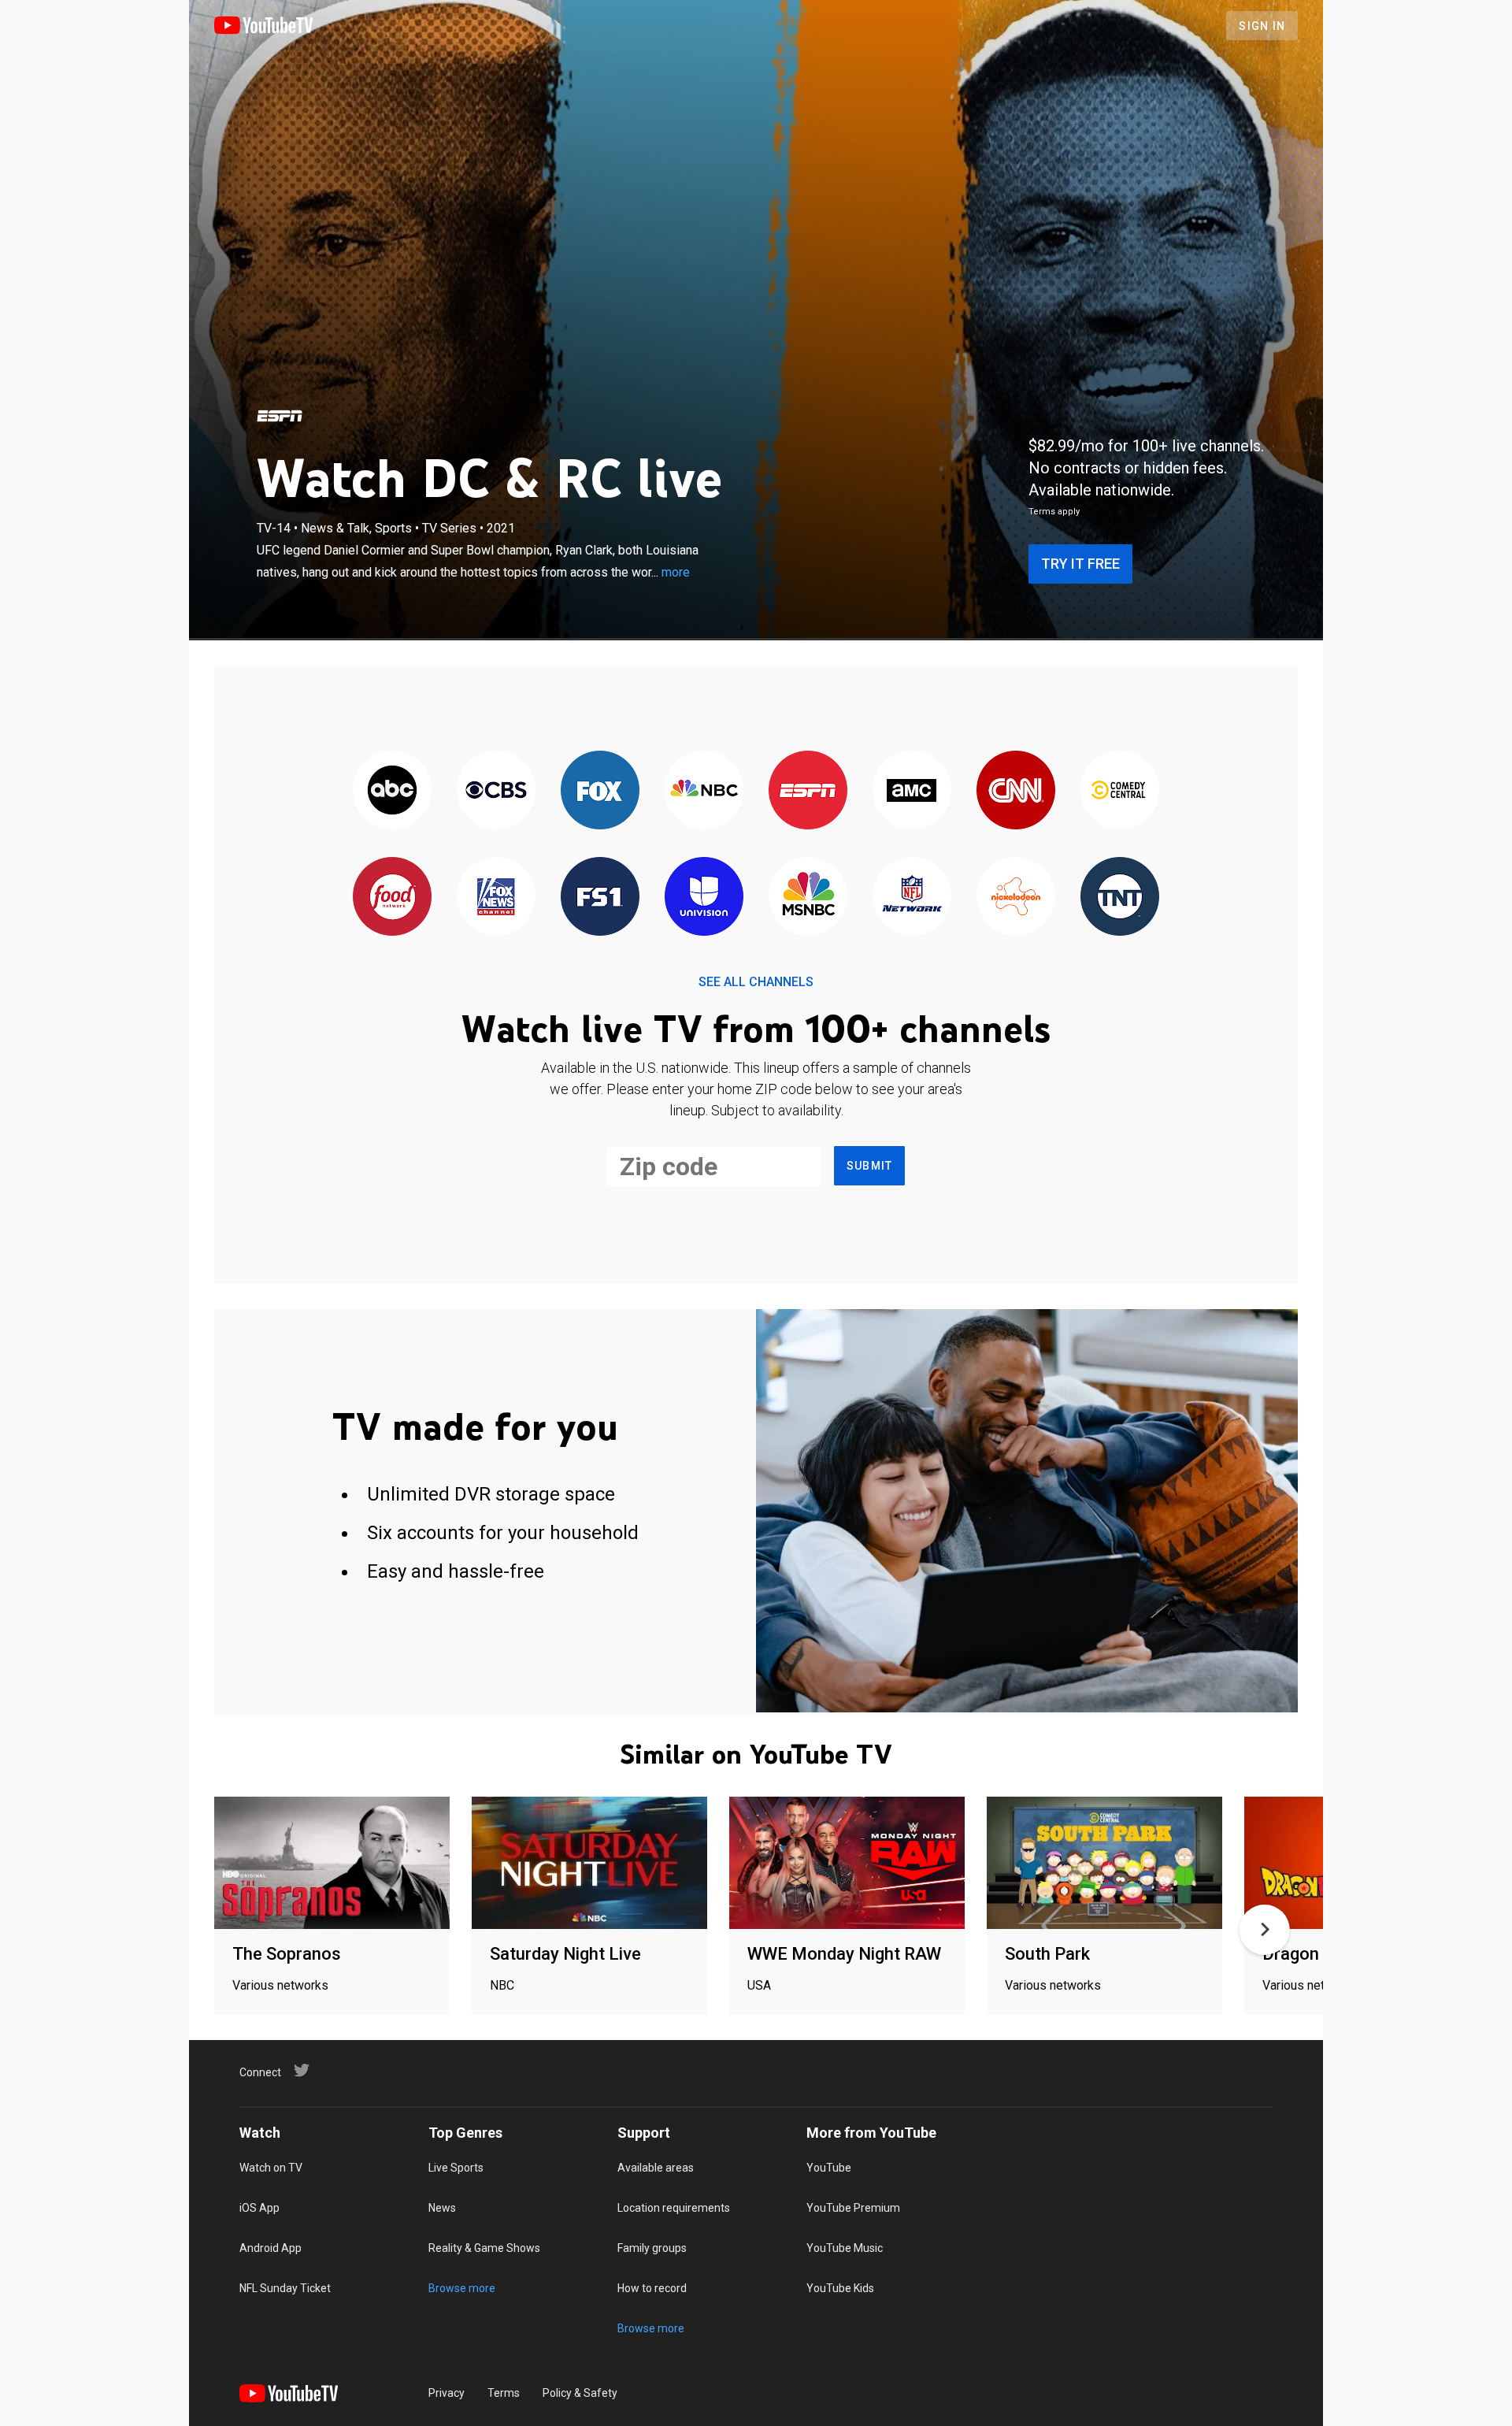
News (442, 2208)
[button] (1265, 1930)
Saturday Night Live (565, 1954)
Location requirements (674, 2208)
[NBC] (704, 791)
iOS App (259, 2208)
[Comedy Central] (1120, 791)
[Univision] (704, 898)
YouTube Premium (853, 2208)
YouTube (829, 2168)
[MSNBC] (808, 898)
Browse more (462, 2288)
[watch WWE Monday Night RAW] (847, 1864)
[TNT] (1120, 898)
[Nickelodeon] (1016, 898)
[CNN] (1016, 791)
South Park (1047, 1954)
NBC (502, 1985)
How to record (652, 2288)
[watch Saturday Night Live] (589, 1864)
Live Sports (456, 2168)
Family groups (652, 2248)
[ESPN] (280, 416)
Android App (271, 2248)
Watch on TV (271, 2168)
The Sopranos (287, 1954)
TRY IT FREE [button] (1080, 564)
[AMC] (912, 791)
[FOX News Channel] (496, 898)
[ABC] (392, 791)
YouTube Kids (840, 2288)
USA (759, 1985)
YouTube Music (845, 2248)
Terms (504, 2393)
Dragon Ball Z (1314, 1954)
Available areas (656, 2168)
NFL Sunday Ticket (285, 2288)
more (676, 572)
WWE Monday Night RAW (844, 1954)
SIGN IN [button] (1262, 26)
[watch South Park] (1104, 1864)
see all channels (756, 982)
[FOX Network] (600, 791)
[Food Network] (392, 898)
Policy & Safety (580, 2393)
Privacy (447, 2393)
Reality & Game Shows (484, 2248)
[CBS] (496, 791)
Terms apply (1054, 512)
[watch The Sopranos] (332, 1864)
